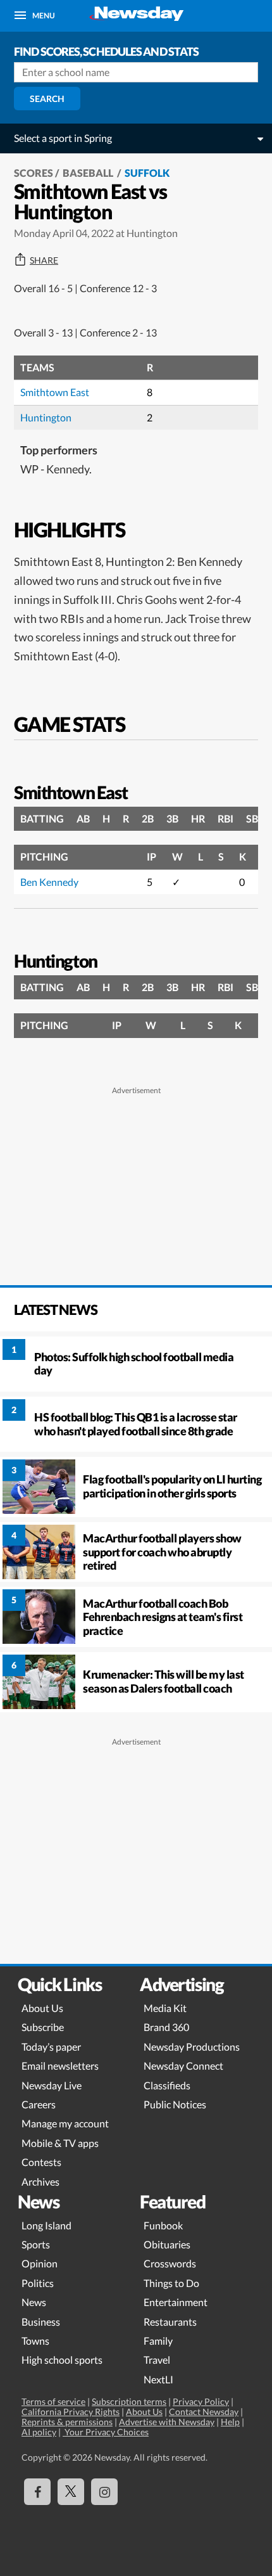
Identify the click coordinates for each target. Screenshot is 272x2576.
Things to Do (171, 2283)
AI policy (39, 2432)
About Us (42, 2008)
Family (158, 2341)
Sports (36, 2244)
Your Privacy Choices (106, 2432)
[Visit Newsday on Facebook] (37, 2492)
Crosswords (170, 2263)
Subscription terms (129, 2401)
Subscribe (43, 2027)
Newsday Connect (183, 2066)
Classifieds (167, 2085)
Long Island (46, 2225)
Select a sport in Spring (63, 138)
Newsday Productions (192, 2047)
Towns (35, 2341)
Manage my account (65, 2123)
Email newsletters (60, 2066)
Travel (157, 2360)
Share (44, 260)
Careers (39, 2104)
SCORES (34, 173)
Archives (40, 2182)
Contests (41, 2162)
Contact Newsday (204, 2412)
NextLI (158, 2379)
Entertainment (176, 2302)
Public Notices (175, 2104)
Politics (38, 2283)
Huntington (46, 417)
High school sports (62, 2360)
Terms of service (53, 2401)
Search (47, 99)
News (34, 2302)
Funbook (163, 2225)
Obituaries (167, 2244)
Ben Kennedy (49, 882)
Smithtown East (55, 392)
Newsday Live (52, 2085)
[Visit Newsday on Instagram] (104, 2492)
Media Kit (165, 2008)
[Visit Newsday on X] (71, 2492)
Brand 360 (166, 2027)
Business (41, 2322)
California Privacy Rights (71, 2412)
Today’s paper (51, 2047)
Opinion (40, 2263)
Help (230, 2422)
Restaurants (170, 2322)
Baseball (89, 173)
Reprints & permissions (67, 2422)
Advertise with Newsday (167, 2422)
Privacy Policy (201, 2401)
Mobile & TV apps (60, 2143)
